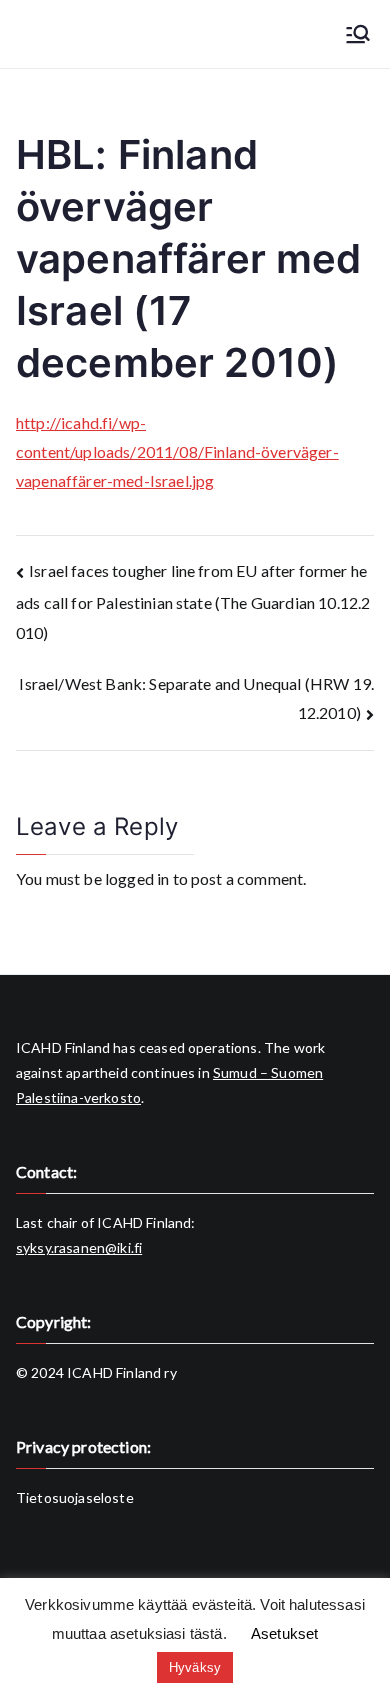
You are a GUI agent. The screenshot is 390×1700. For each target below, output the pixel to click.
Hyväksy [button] (195, 1667)
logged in (137, 878)
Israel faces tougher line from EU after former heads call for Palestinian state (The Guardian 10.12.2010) (193, 601)
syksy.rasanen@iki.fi (79, 1247)
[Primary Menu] (358, 34)
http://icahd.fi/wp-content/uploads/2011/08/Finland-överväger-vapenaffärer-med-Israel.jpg (177, 451)
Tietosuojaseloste (75, 1497)
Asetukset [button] (284, 1633)
